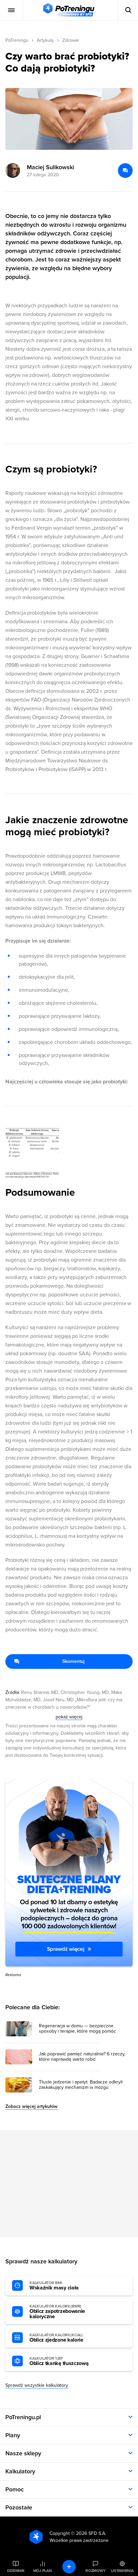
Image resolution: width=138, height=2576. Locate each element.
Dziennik (16, 2571)
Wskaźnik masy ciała (54, 2286)
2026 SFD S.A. (91, 2533)
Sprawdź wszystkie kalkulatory (37, 2385)
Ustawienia (122, 2571)
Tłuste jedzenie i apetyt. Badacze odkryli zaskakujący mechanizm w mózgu (81, 2085)
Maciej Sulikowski (50, 167)
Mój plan (43, 2571)
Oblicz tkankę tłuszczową (59, 2361)
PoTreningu (17, 40)
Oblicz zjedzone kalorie (56, 2338)
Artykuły (45, 40)
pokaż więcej (69, 1717)
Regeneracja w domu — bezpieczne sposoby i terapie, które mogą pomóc (77, 2029)
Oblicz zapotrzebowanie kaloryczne (57, 2312)
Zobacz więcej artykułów (31, 2106)
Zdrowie (71, 40)
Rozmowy (95, 2571)
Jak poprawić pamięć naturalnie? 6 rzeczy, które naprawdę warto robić (82, 2057)
